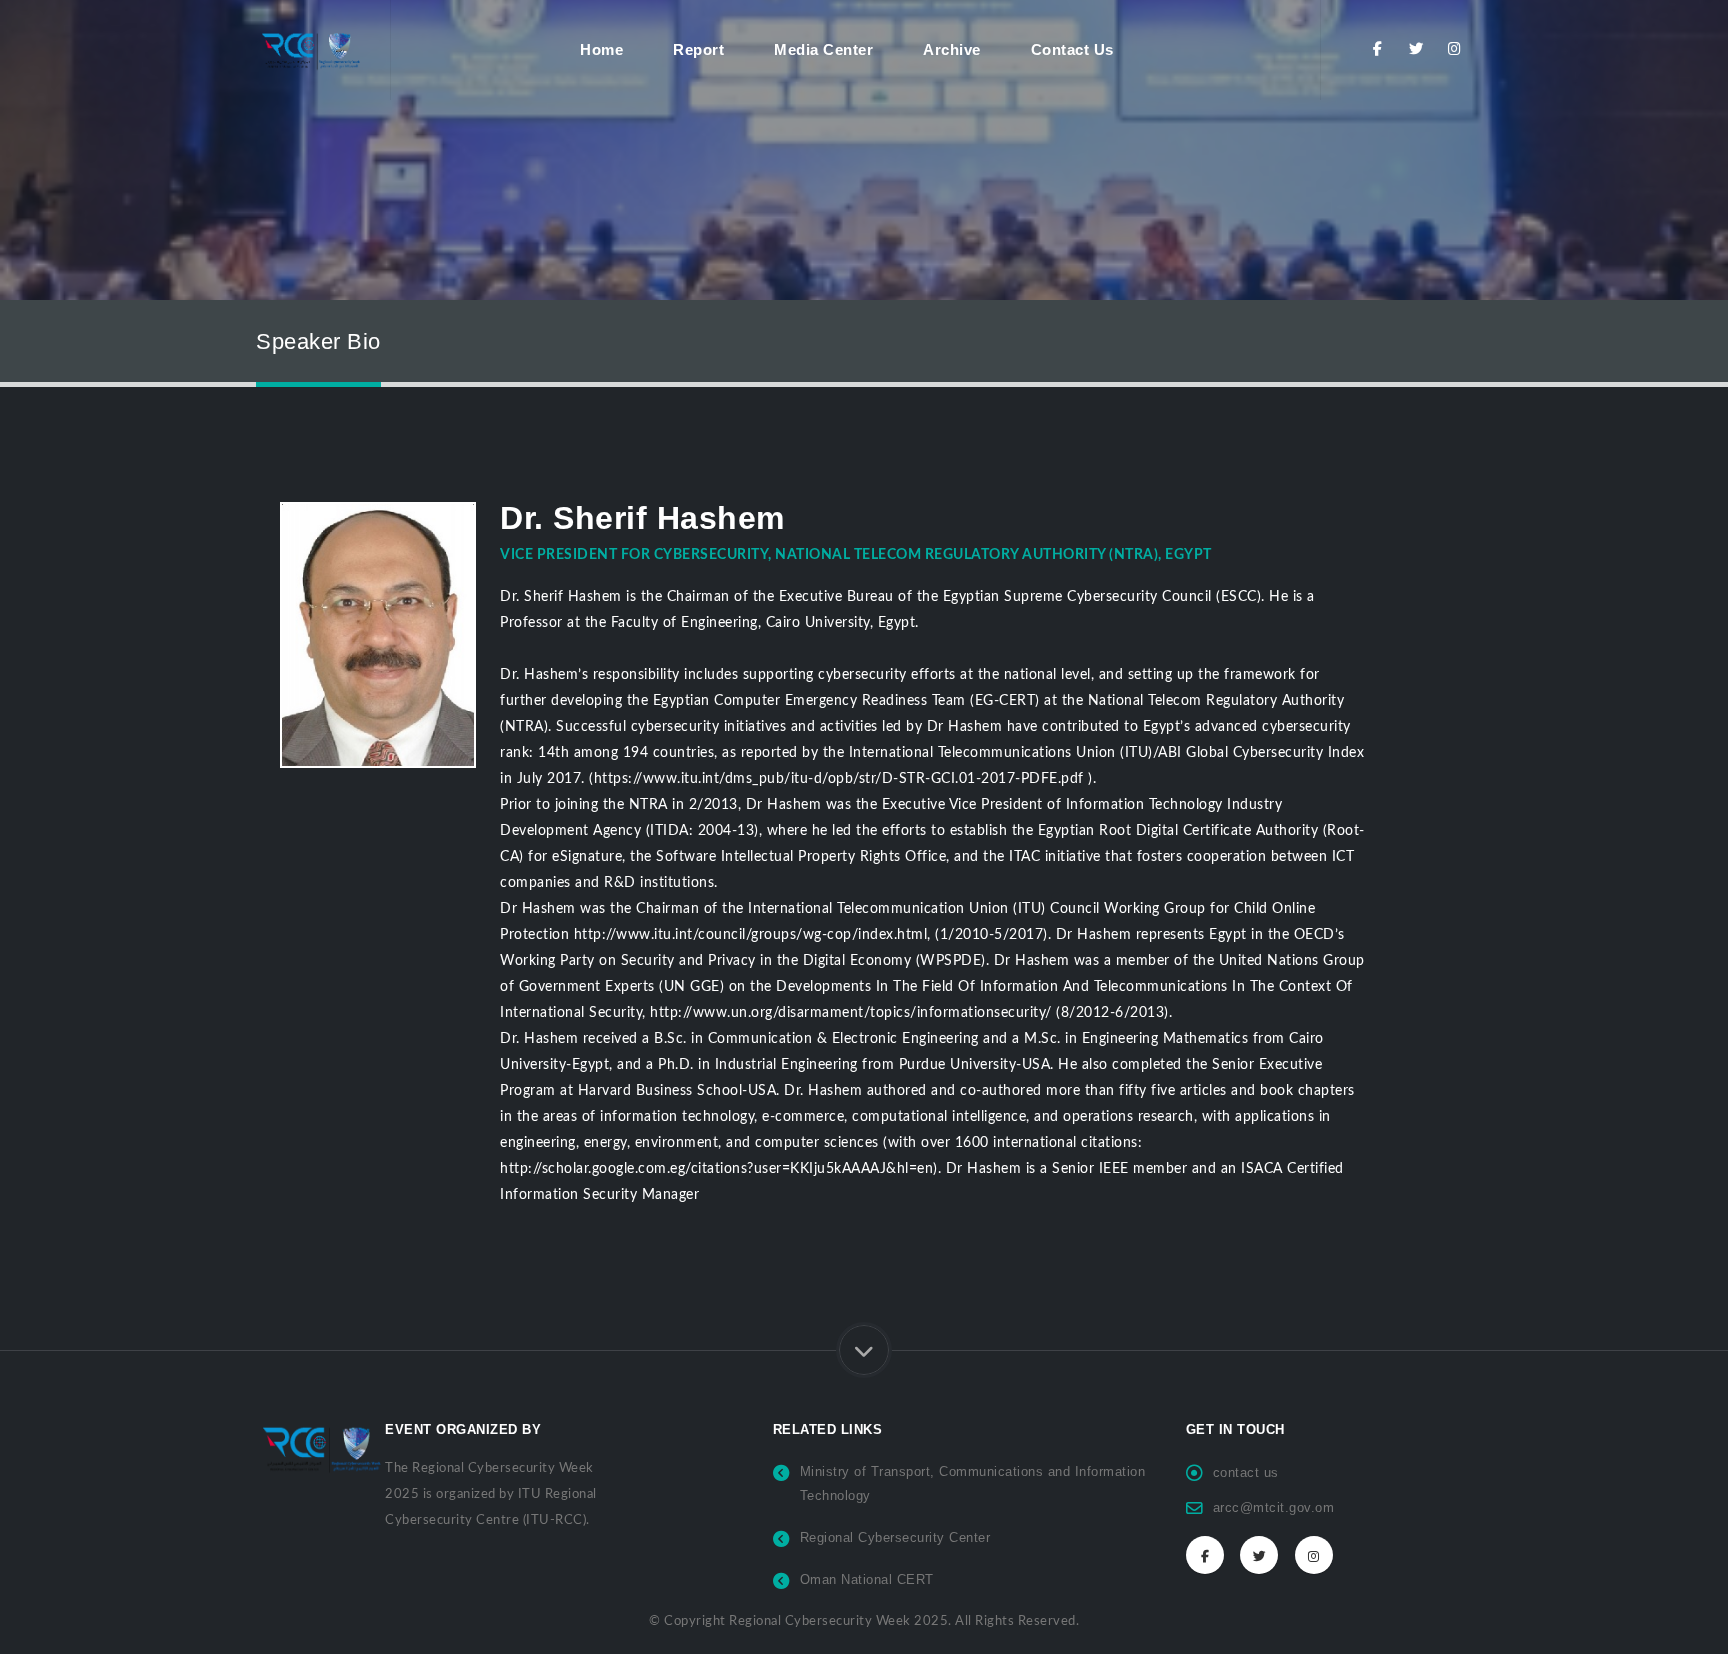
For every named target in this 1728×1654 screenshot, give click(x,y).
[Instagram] (1454, 49)
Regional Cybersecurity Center (895, 1538)
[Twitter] (1416, 49)
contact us (1246, 1473)
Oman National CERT (867, 1580)
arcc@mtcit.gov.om (1274, 1508)
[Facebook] (1377, 49)
